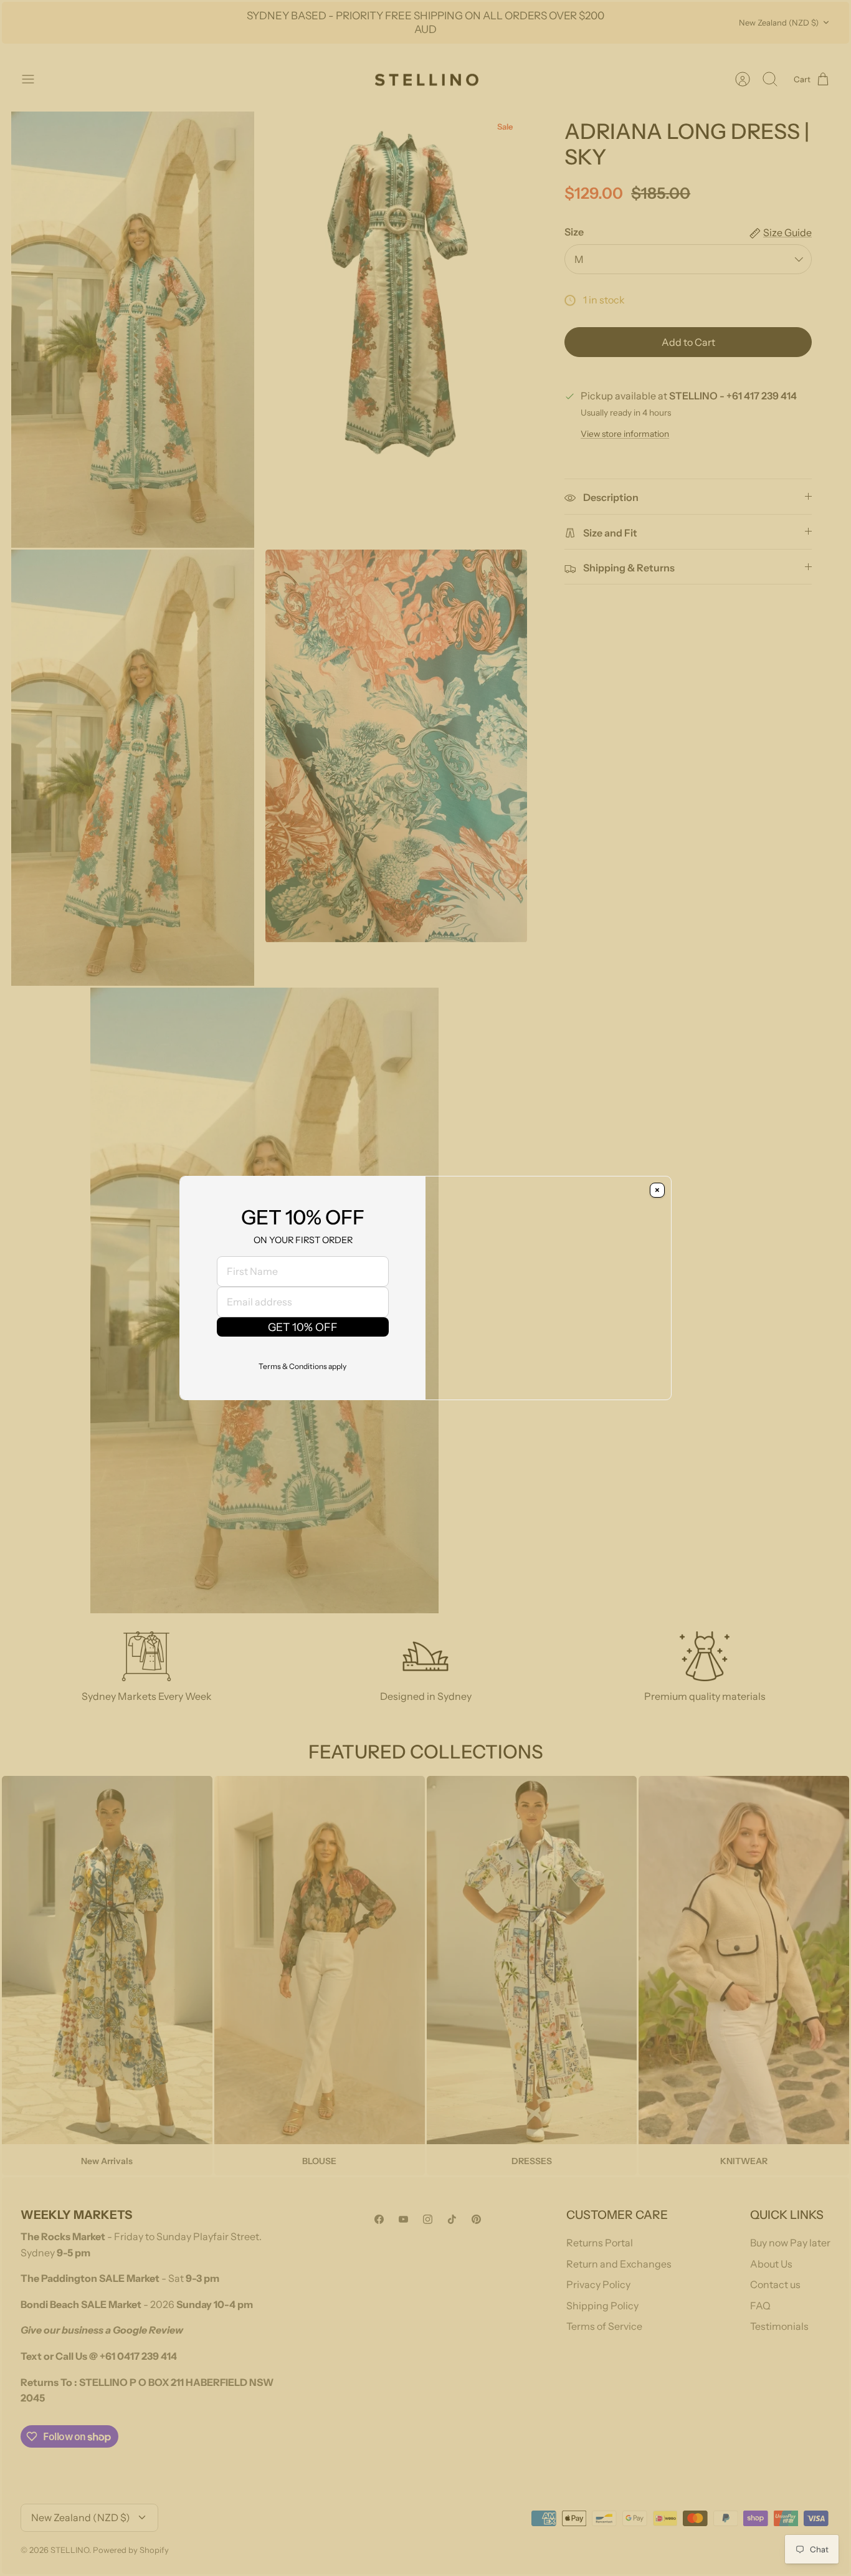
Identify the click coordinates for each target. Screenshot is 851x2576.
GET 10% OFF (303, 1327)
